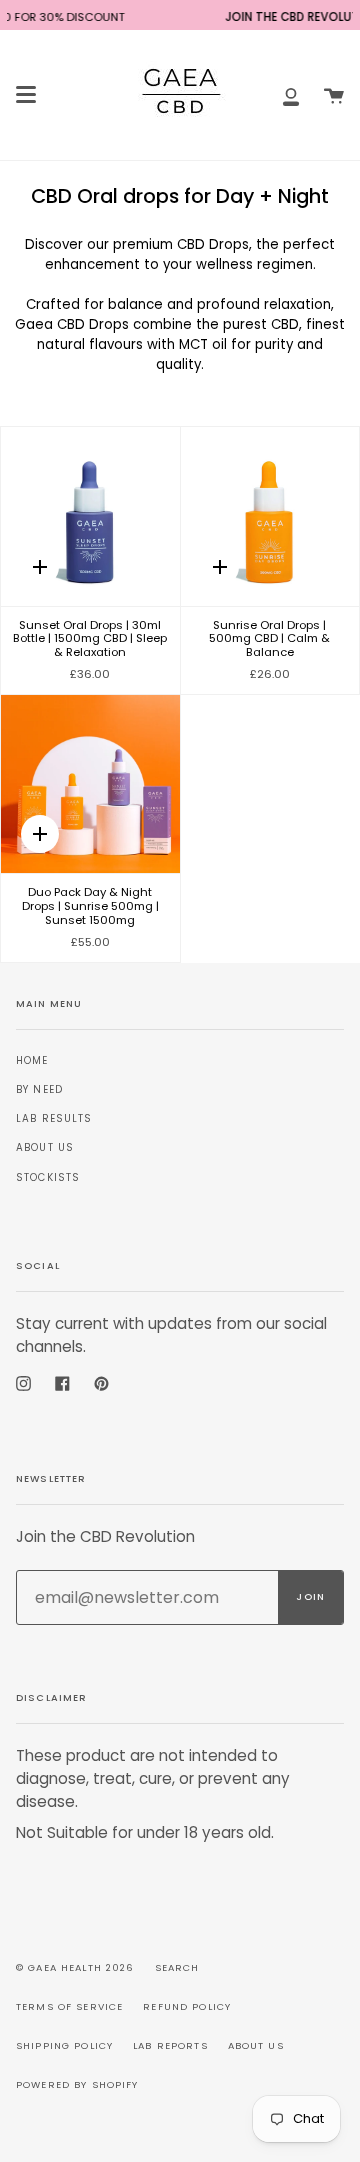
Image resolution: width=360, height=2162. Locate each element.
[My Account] (291, 95)
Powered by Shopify (77, 2084)
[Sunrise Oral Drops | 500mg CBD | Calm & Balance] (270, 516)
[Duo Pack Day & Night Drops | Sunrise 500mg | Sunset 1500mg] (90, 784)
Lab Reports (170, 2045)
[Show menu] (26, 95)
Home (32, 1060)
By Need (39, 1089)
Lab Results (54, 1118)
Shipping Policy (64, 2045)
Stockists (48, 1177)
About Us (45, 1147)
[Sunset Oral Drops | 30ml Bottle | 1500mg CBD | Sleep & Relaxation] (90, 516)
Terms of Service (69, 2006)
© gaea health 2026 (75, 1967)
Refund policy (187, 2006)
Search (177, 1967)
